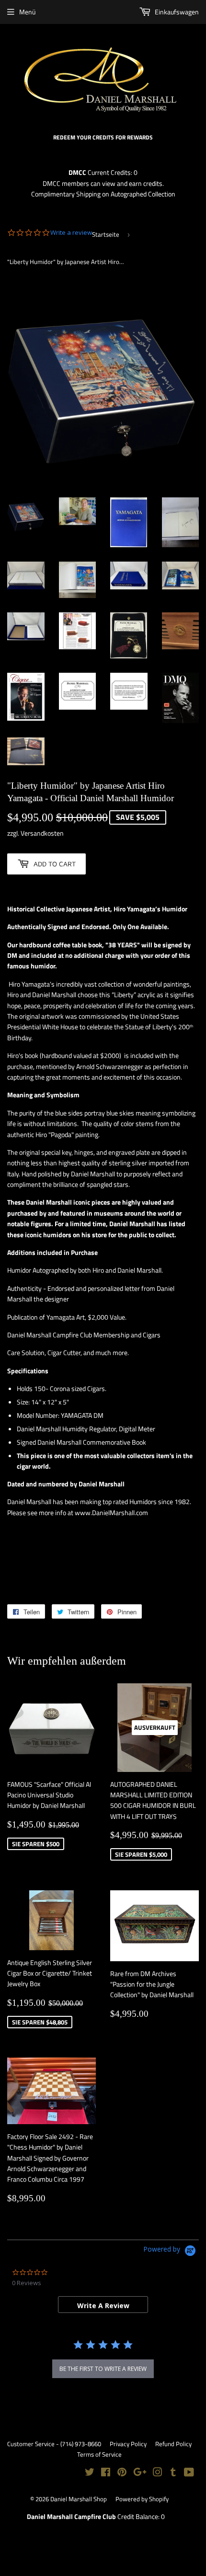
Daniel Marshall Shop (79, 2499)
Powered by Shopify (142, 2499)
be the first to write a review (103, 2369)
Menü (27, 12)
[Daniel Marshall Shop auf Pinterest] (122, 2473)
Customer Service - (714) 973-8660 (54, 2444)
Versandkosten (42, 833)
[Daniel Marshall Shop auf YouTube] (189, 2473)
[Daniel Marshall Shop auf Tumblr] (173, 2473)
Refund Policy (173, 2444)
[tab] (103, 2305)
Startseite (106, 234)
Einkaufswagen (176, 12)
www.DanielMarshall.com (111, 1512)
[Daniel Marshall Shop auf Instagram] (158, 2473)
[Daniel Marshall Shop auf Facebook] (106, 2473)
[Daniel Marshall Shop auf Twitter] (90, 2473)
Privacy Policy (128, 2444)
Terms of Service (99, 2454)
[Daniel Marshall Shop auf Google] (140, 2473)
